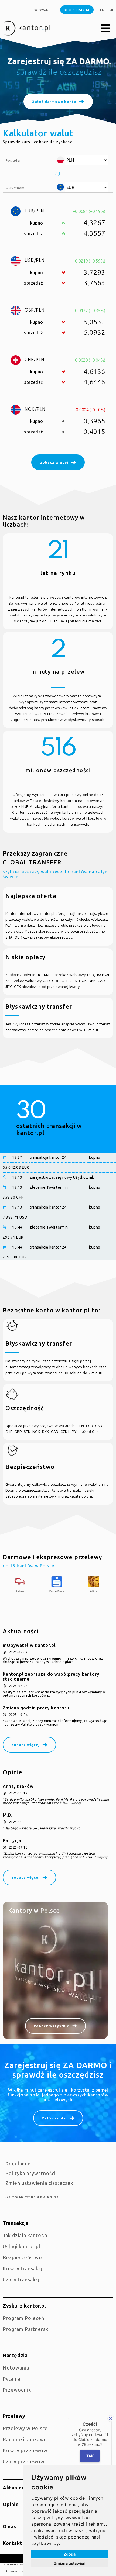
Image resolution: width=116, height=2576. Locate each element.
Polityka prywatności (30, 2173)
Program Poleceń (23, 2318)
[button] (106, 29)
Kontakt (12, 2543)
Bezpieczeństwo (22, 2257)
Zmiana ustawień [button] (70, 2563)
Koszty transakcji (23, 2268)
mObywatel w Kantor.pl (29, 1645)
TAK (90, 2456)
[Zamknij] (111, 2418)
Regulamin (18, 2164)
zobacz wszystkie (52, 2026)
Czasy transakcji (22, 2280)
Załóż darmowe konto (54, 98)
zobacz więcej (25, 1745)
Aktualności (17, 2488)
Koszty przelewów (25, 2450)
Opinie (11, 2504)
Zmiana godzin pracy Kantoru (36, 1708)
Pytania (12, 2379)
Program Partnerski (26, 2329)
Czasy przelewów (24, 2461)
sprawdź (46, 82)
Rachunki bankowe (25, 2439)
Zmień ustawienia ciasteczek (39, 2183)
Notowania (16, 2368)
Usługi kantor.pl (22, 2246)
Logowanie (42, 10)
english (107, 10)
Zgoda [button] (70, 2554)
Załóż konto (54, 2118)
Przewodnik (17, 2390)
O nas (9, 2526)
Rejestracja (77, 10)
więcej (76, 1803)
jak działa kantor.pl (26, 2235)
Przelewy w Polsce (25, 2428)
